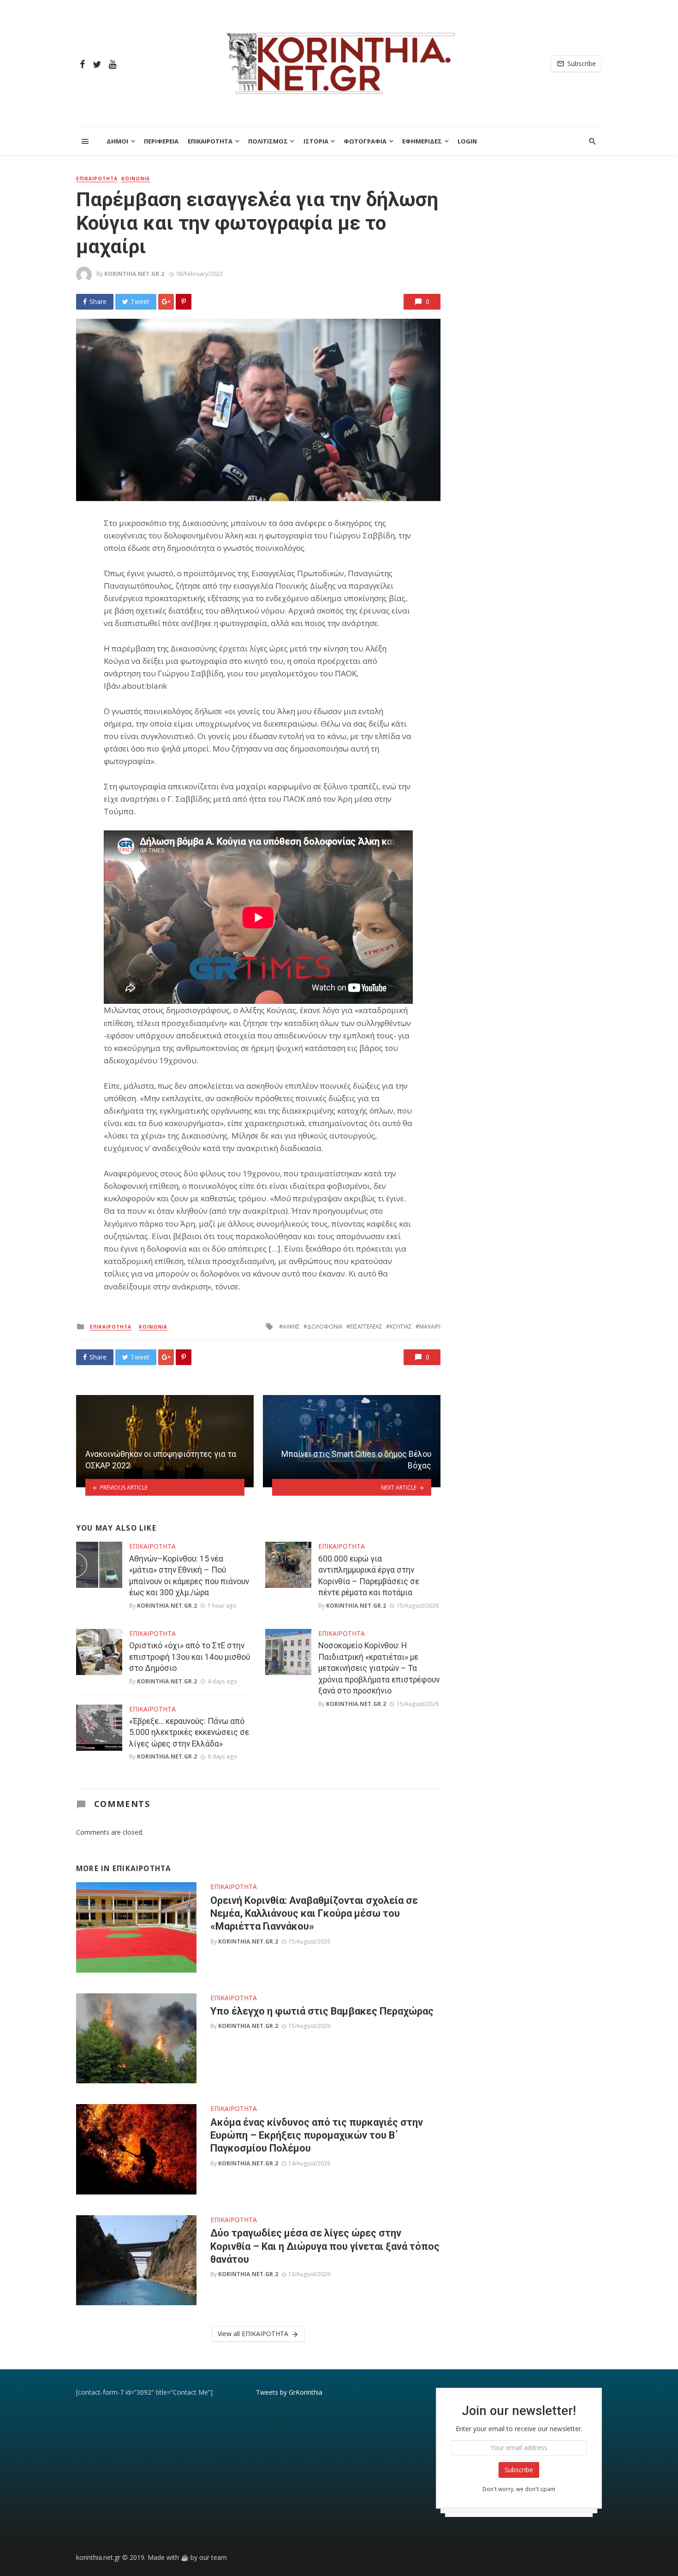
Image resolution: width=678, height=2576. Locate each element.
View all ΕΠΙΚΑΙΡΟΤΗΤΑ (253, 2334)
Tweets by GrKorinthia (289, 2392)
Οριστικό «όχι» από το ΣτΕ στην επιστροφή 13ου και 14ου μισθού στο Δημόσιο (190, 1657)
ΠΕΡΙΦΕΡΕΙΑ (161, 141)
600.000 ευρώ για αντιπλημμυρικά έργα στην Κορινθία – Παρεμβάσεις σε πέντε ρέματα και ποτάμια (369, 1576)
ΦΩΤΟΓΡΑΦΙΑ (365, 141)
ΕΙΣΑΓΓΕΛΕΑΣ (366, 1327)
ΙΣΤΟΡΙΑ (316, 141)
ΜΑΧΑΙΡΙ (430, 1327)
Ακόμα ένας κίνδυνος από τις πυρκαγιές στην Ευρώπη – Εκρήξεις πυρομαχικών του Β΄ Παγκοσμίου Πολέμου (317, 2135)
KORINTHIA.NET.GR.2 (134, 274)
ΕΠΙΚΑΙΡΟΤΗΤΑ (210, 141)
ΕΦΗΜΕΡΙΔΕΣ (422, 141)
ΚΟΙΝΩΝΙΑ (136, 179)
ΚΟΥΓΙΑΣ (401, 1327)
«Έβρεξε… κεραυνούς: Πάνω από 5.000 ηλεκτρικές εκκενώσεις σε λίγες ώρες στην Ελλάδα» (189, 1732)
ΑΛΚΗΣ (291, 1327)
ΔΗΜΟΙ (117, 141)
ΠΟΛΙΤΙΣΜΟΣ (268, 141)
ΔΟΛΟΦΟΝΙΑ (325, 1327)
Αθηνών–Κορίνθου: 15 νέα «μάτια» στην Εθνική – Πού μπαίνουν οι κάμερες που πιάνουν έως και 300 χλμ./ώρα (189, 1576)
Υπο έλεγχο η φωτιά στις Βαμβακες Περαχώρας (322, 2011)
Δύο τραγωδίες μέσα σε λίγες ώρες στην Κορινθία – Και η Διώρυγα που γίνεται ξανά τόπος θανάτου (325, 2246)
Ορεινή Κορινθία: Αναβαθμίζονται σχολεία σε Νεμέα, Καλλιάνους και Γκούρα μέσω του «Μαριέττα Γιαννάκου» (314, 1914)
